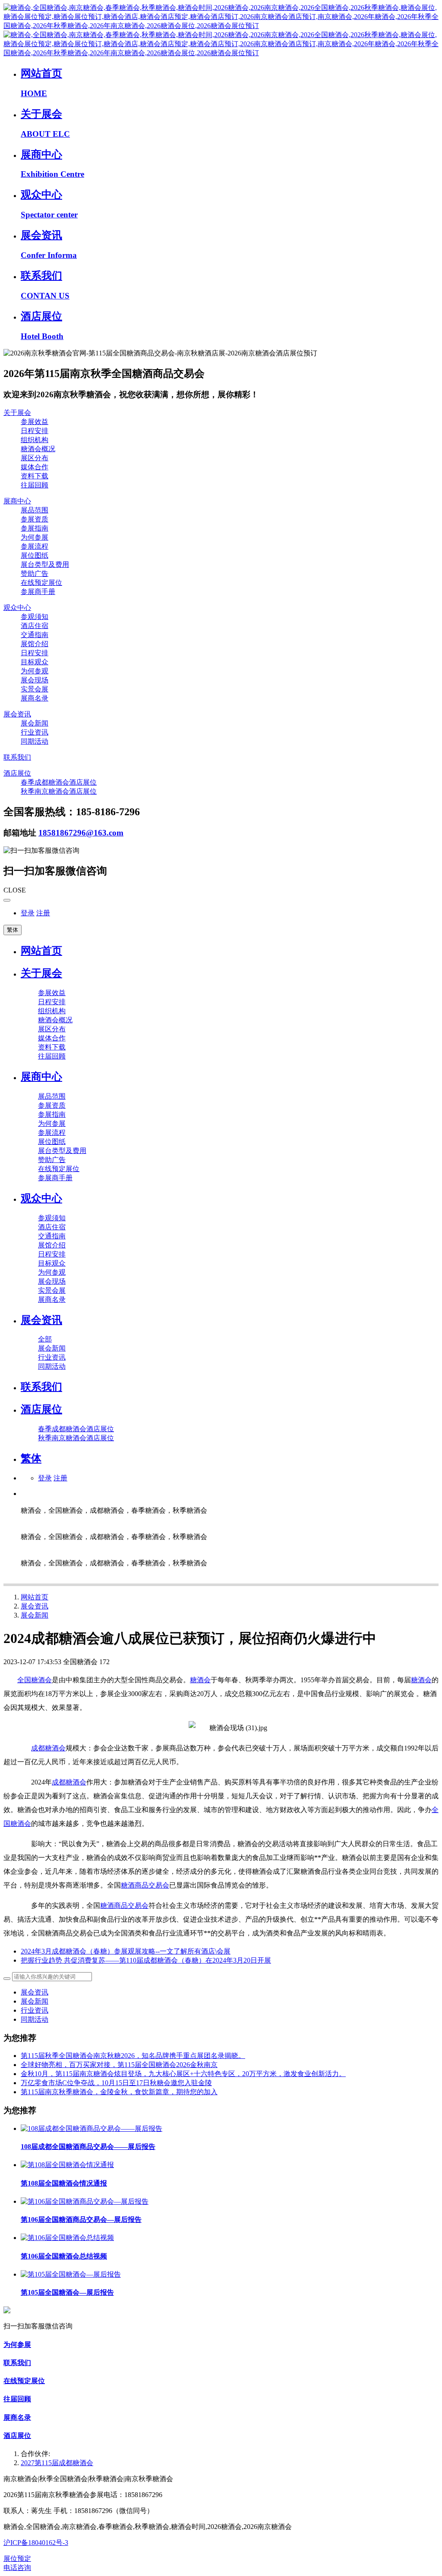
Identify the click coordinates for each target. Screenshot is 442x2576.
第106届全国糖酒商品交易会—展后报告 (81, 2219)
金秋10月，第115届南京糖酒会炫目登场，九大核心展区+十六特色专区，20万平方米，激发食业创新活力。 (183, 2074)
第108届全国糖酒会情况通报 (64, 2183)
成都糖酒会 (48, 1748)
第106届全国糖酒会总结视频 (64, 2256)
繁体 (13, 930)
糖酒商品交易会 (145, 1885)
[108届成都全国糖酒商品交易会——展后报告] (92, 2128)
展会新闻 (35, 1615)
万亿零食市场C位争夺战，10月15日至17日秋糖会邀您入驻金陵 (116, 2083)
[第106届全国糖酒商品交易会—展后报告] (85, 2201)
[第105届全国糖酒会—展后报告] (71, 2274)
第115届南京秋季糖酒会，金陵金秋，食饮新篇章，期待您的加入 (119, 2092)
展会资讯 (35, 1606)
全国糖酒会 (35, 1680)
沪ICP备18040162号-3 (36, 2543)
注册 (43, 913)
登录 (28, 913)
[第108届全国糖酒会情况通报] (67, 2165)
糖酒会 (200, 1680)
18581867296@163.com (81, 833)
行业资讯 (35, 2010)
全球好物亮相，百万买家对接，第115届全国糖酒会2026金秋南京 (119, 2065)
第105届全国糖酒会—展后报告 (67, 2292)
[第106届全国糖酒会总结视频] (67, 2238)
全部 (45, 1339)
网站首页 (41, 951)
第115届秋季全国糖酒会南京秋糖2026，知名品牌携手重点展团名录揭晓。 (133, 2056)
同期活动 (35, 2019)
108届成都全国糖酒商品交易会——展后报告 (88, 2147)
